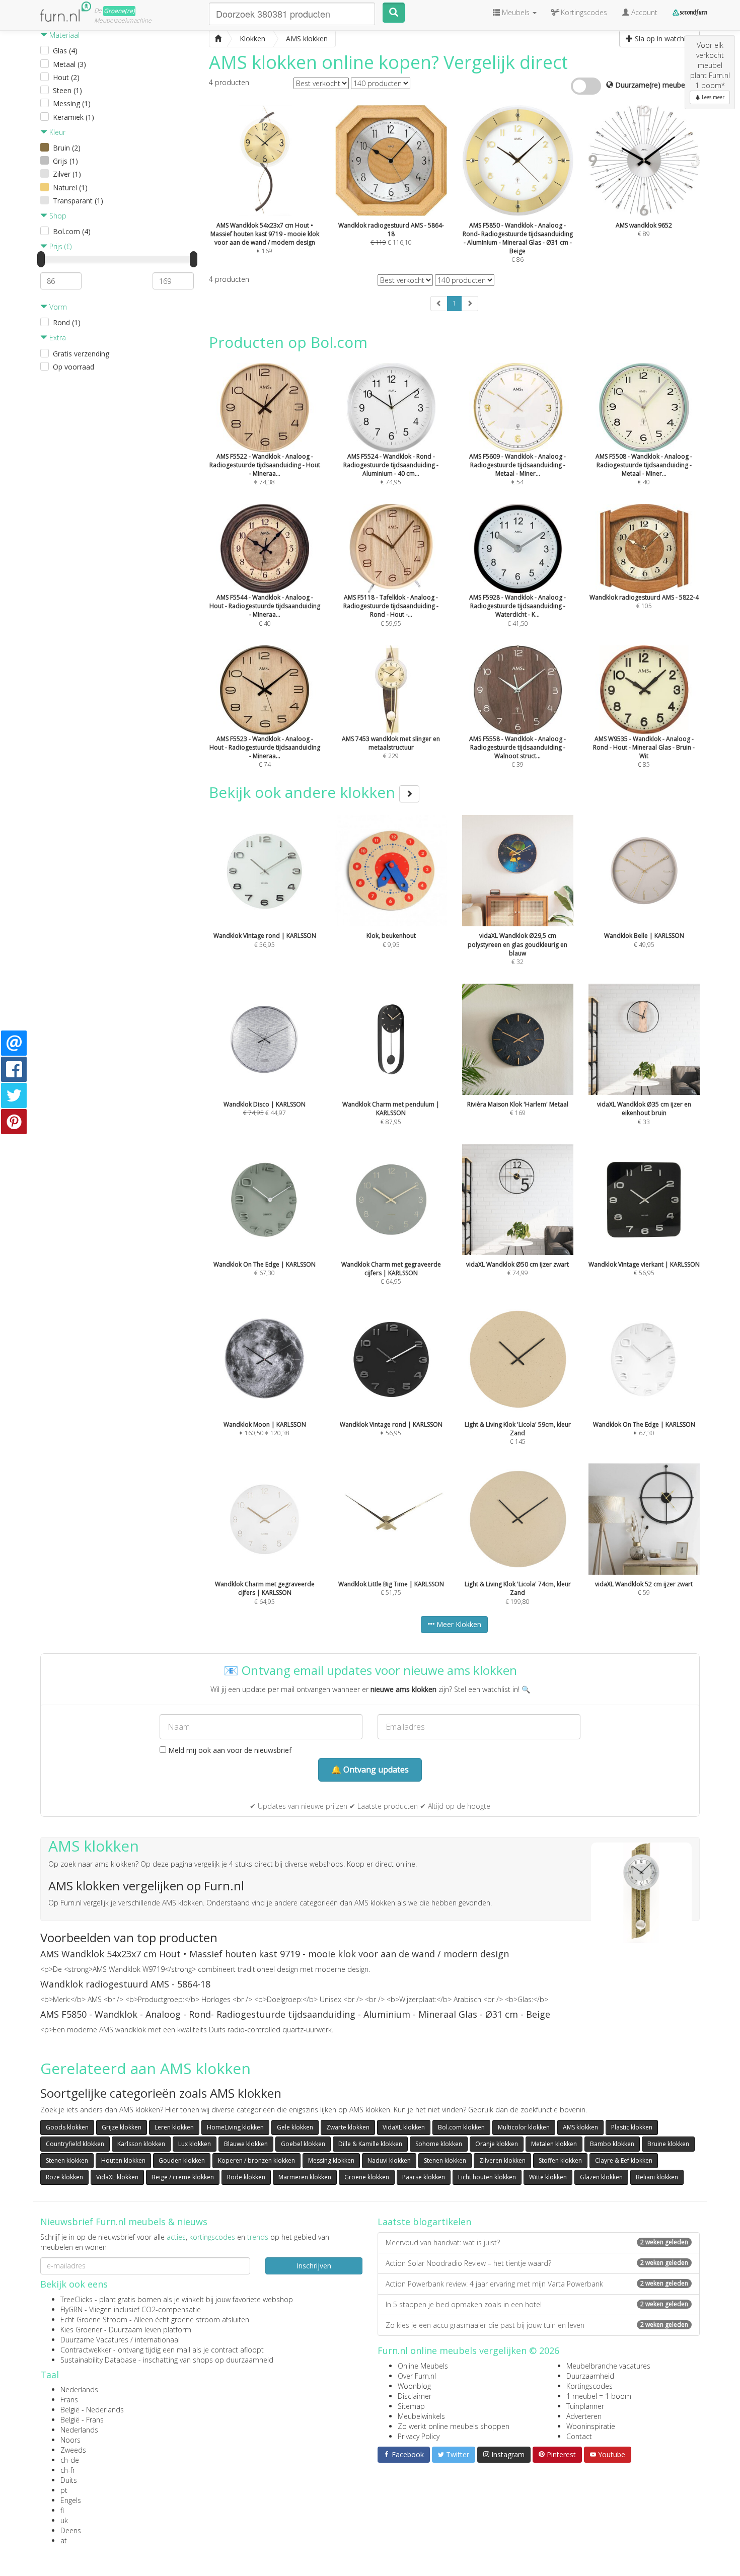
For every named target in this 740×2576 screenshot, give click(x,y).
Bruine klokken (668, 2144)
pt (64, 2490)
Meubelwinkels (421, 2416)
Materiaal (63, 35)
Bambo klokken (612, 2144)
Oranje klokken (497, 2144)
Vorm (57, 307)
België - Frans (82, 2420)
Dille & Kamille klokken (370, 2144)
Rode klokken (246, 2177)
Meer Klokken (458, 1624)
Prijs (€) (59, 246)
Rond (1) (67, 322)
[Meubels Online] (218, 39)
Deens (71, 2530)
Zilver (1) (67, 174)
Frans (69, 2400)
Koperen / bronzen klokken (256, 2160)
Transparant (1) (78, 201)
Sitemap (411, 2406)
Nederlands (79, 2389)
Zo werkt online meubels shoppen (454, 2426)
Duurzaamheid (590, 2376)
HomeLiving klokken (235, 2127)
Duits (69, 2480)
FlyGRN (71, 2309)
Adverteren (584, 2416)
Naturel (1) (70, 188)
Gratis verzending (81, 354)
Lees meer (712, 97)
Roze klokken (64, 2177)
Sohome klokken (439, 2144)
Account (643, 12)
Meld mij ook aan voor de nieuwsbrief (229, 1750)
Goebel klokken (303, 2144)
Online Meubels (423, 2366)
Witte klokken (548, 2177)
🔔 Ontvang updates (370, 1770)
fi (62, 2510)
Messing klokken (331, 2160)
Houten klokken (123, 2160)
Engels (71, 2500)
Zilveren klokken (502, 2160)
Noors (70, 2440)
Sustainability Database (98, 2360)
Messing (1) (72, 103)
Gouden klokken (182, 2160)
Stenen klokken (67, 2160)
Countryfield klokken (75, 2144)
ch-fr (68, 2470)
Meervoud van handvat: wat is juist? (537, 2242)
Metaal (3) (69, 64)
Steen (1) (67, 90)
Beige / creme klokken (183, 2177)
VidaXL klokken (404, 2127)
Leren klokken (174, 2127)
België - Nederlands (92, 2410)
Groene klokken (367, 2177)
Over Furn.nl (417, 2376)
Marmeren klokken (305, 2177)
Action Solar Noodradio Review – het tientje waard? (537, 2263)
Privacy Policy (419, 2436)
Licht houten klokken (487, 2177)
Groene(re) (119, 11)
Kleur (56, 132)
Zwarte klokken (348, 2127)
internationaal (157, 2340)
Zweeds (73, 2450)
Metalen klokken (554, 2144)
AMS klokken (580, 2127)
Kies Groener (81, 2330)
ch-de (70, 2460)
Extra (57, 338)
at (64, 2541)
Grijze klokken (122, 2127)
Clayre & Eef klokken (624, 2160)
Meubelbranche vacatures (608, 2366)
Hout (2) (66, 77)
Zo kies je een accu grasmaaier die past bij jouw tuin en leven (537, 2325)
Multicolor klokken (524, 2127)
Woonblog (414, 2386)
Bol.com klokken (461, 2127)
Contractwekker (86, 2350)
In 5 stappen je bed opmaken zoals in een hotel (537, 2304)
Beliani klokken (657, 2177)
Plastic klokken (632, 2127)
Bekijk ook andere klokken (304, 792)
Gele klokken (295, 2127)
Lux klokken (195, 2144)
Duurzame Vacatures (94, 2340)
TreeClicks (77, 2299)
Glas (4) (65, 51)
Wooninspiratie (591, 2426)
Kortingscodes (589, 2386)
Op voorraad (73, 367)
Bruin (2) (67, 148)
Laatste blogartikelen (424, 2222)
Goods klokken (67, 2127)
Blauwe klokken (246, 2144)
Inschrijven (314, 2266)
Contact (579, 2436)
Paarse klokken (424, 2177)
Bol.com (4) (72, 231)
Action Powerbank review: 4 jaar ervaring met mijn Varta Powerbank (537, 2284)
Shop (57, 216)
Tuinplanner (585, 2406)
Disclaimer (415, 2396)
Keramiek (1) (73, 117)
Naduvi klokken (389, 2160)
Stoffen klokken (560, 2160)
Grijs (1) (65, 161)
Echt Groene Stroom (94, 2320)
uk (64, 2520)
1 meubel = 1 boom (599, 2396)
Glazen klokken (601, 2177)
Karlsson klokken (141, 2144)
